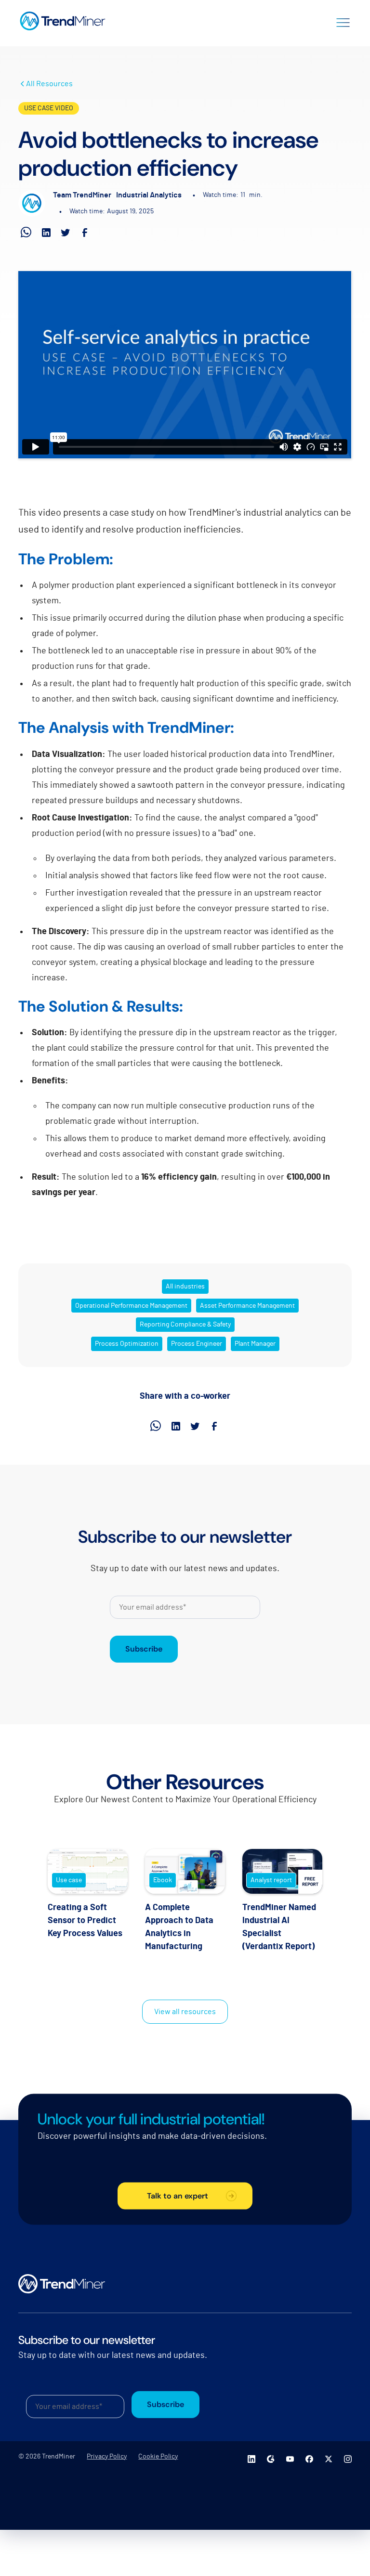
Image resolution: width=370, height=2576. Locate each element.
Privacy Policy (107, 2457)
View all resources (185, 2012)
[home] (63, 21)
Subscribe (144, 1649)
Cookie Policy (158, 2457)
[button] (343, 21)
